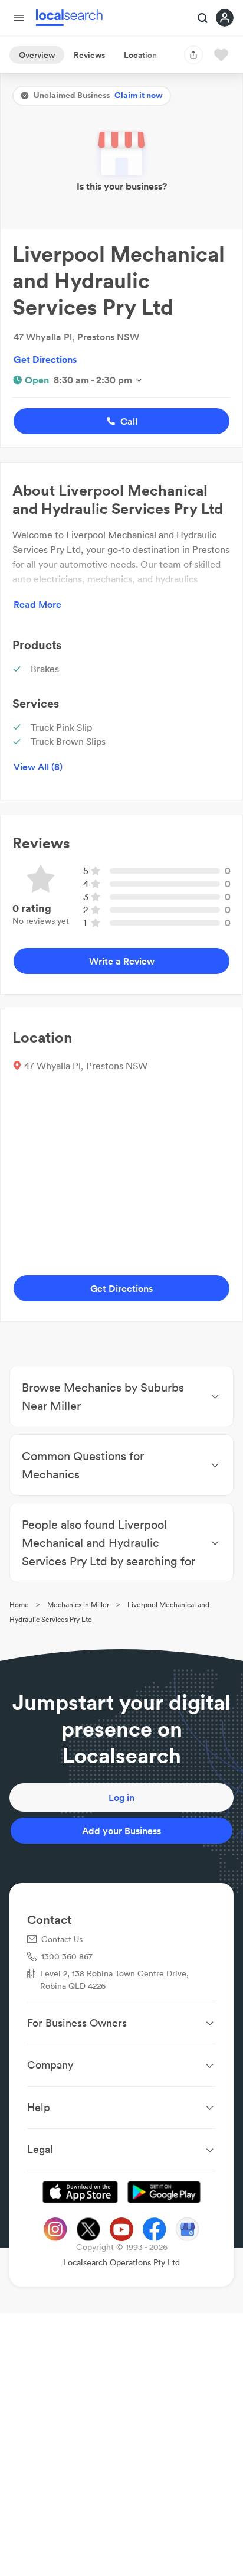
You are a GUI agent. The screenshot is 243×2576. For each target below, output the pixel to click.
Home (19, 1605)
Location (140, 55)
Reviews (89, 55)
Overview (37, 55)
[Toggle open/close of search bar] (203, 19)
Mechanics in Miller (78, 1605)
